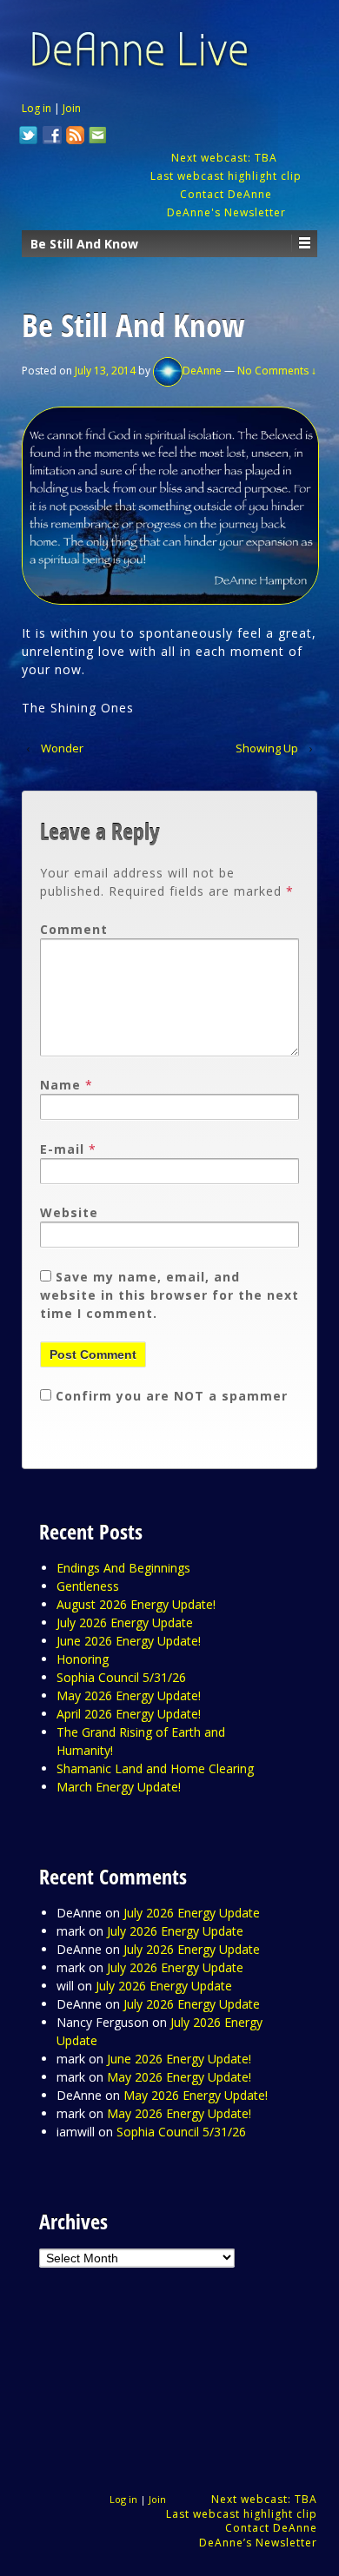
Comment (74, 929)
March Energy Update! (119, 1787)
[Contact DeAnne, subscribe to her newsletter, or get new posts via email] (96, 137)
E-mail (62, 1149)
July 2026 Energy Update (125, 1622)
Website (69, 1212)
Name (60, 1085)
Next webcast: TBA (226, 158)
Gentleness (88, 1586)
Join (72, 108)
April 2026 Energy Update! (129, 1714)
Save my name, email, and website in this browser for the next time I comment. (169, 1295)
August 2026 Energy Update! (136, 1604)
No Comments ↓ (277, 371)
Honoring (83, 1659)
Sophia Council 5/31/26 (121, 1677)
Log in (37, 108)
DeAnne (202, 371)
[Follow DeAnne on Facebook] (52, 137)
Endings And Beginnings (123, 1568)
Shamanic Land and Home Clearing (155, 1768)
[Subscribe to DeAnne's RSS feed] (76, 137)
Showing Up (267, 748)
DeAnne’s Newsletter (258, 2543)
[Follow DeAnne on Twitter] (29, 137)
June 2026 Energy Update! (129, 1641)
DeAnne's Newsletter (226, 212)
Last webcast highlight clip (226, 176)
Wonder (62, 748)
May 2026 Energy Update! (129, 1695)
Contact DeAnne (226, 194)
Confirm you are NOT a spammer (169, 1396)
